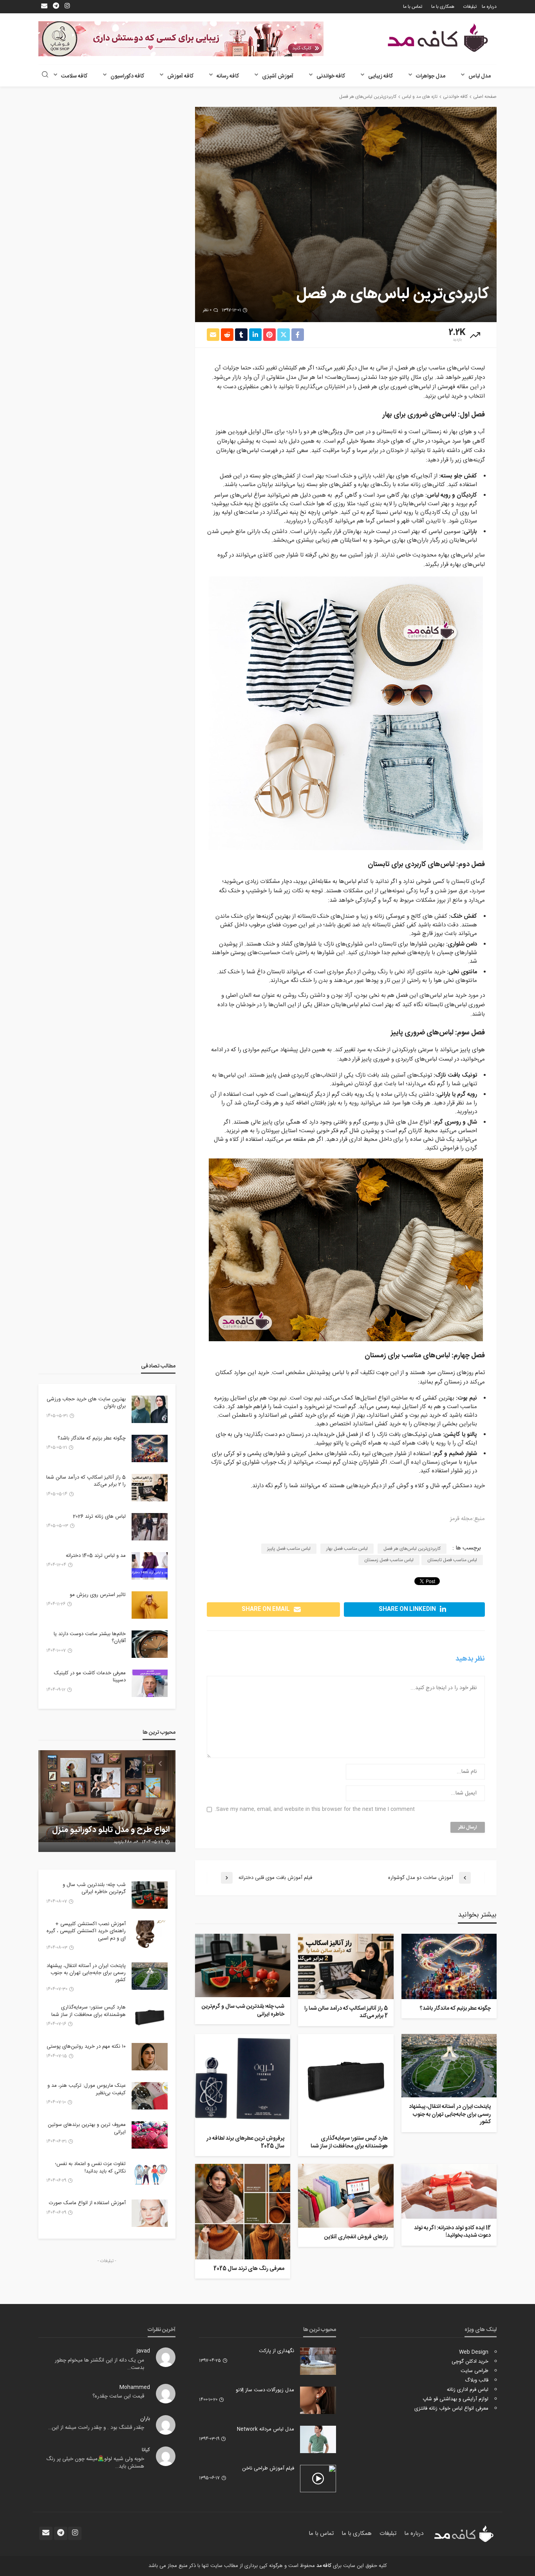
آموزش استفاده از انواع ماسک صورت (87, 2203)
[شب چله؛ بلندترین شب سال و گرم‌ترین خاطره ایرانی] (243, 1965)
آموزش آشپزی (278, 76)
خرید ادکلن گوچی (470, 2362)
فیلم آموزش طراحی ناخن (268, 2468)
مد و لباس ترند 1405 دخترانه (96, 1556)
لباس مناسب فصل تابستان (452, 1560)
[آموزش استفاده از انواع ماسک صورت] (150, 2213)
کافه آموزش (180, 76)
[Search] (45, 75)
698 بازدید (123, 1842)
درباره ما (489, 7)
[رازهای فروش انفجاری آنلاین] (346, 2196)
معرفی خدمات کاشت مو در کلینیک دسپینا (90, 1677)
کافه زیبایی (380, 76)
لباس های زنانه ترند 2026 (99, 1517)
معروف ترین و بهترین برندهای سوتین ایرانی (87, 2128)
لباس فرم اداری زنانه (468, 2390)
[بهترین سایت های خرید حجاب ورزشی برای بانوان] (150, 1409)
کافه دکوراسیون (127, 76)
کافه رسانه (228, 76)
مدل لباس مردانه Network (266, 2429)
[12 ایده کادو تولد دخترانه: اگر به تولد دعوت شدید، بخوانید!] (449, 2191)
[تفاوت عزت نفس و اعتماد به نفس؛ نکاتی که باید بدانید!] (150, 2174)
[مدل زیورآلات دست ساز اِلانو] (318, 2400)
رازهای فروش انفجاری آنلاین (356, 2237)
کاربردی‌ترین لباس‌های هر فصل (412, 1549)
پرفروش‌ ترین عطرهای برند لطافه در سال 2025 (245, 2143)
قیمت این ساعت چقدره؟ (118, 2396)
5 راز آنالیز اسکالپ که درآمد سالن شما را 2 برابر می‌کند (346, 2013)
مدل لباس (480, 76)
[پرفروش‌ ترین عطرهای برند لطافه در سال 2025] (243, 2082)
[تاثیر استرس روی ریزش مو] (150, 1605)
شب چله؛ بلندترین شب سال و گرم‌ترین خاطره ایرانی (243, 2011)
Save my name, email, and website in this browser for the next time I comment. (315, 1810)
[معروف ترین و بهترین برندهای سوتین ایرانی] (150, 2135)
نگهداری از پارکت (277, 2351)
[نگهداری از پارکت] (318, 2361)
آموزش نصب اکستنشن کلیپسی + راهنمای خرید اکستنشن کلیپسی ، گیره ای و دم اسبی (86, 1931)
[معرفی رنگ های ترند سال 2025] (243, 2211)
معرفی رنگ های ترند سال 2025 (249, 2269)
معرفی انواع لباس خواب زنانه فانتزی (451, 2408)
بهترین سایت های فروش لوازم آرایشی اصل (119, 1825)
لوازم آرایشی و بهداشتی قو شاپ (455, 2399)
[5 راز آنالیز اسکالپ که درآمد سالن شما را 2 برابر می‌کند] (346, 1966)
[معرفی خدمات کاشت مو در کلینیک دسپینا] (150, 1683)
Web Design (474, 2352)
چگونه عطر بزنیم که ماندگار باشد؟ (455, 2009)
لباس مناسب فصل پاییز (289, 1549)
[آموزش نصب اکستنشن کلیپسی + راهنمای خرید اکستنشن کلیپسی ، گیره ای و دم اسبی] (150, 1934)
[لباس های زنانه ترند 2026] (150, 1527)
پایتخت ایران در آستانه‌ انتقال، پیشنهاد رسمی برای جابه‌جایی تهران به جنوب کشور (450, 2115)
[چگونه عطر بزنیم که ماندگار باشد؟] (449, 1966)
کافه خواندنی (331, 76)
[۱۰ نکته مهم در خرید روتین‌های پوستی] (150, 2057)
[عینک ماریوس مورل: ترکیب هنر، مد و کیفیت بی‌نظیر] (150, 2096)
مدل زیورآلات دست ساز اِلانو (265, 2390)
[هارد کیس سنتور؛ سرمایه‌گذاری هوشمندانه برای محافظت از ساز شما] (346, 2082)
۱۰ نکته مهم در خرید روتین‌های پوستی (86, 2046)
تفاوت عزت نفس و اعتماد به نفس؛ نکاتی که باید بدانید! (90, 2167)
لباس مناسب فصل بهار (347, 1549)
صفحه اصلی (485, 97)
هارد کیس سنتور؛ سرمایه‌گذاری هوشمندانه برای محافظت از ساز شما (349, 2143)
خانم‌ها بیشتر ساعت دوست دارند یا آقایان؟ (90, 1637)
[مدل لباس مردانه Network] (318, 2439)
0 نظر (207, 310)
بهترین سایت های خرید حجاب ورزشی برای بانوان (86, 1403)
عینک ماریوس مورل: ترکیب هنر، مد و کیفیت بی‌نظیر (87, 2089)
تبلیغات (470, 7)
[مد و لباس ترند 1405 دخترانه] (150, 1566)
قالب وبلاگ (477, 2380)
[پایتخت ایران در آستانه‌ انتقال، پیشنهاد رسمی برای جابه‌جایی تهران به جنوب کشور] (449, 2066)
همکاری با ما (443, 7)
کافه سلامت (74, 76)
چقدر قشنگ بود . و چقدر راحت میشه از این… (96, 2428)
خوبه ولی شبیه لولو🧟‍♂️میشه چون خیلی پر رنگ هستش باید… (95, 2463)
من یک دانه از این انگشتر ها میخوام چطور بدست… (99, 2364)
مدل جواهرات (431, 76)
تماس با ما (413, 7)
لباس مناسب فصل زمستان (389, 1560)
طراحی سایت (474, 2371)
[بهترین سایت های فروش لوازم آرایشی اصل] (107, 1801)
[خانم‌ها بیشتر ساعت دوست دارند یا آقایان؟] (150, 1644)
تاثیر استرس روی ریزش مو (98, 1595)
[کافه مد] (438, 38)
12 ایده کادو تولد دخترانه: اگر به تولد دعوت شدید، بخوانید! (452, 2232)
